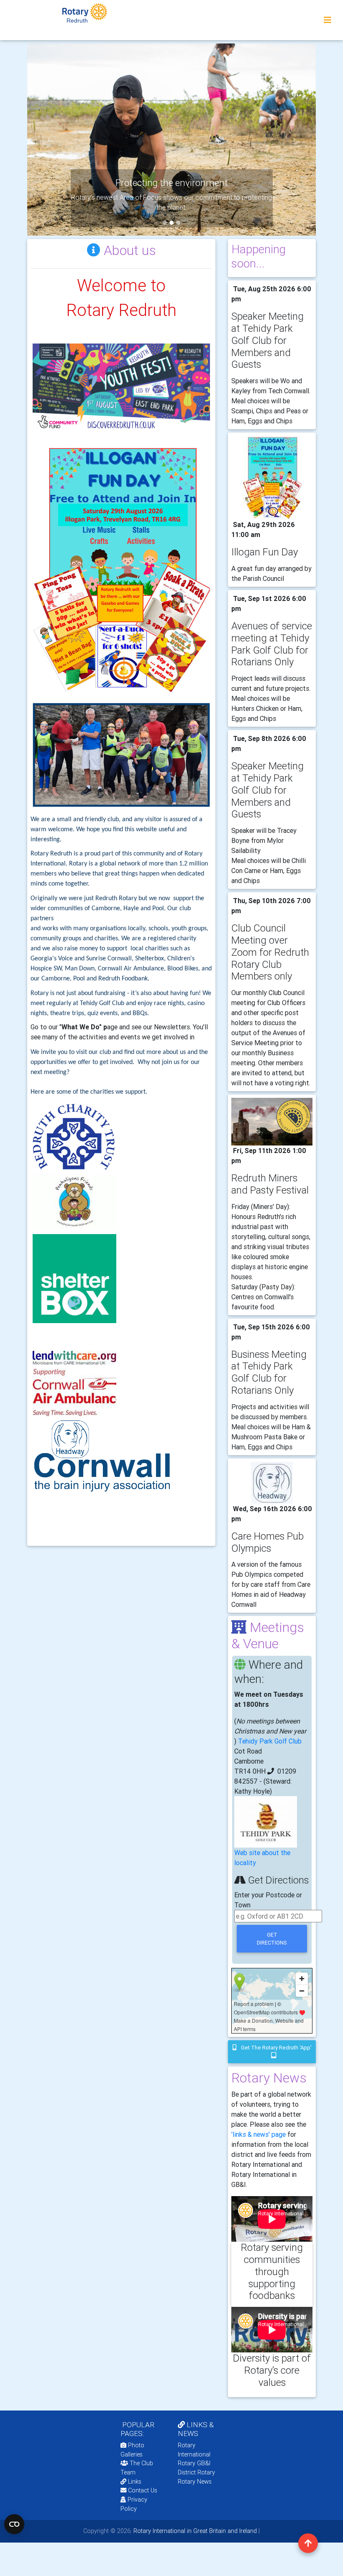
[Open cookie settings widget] (14, 2524)
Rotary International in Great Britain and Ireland (194, 2531)
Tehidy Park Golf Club (270, 1741)
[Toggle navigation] (328, 20)
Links (135, 2482)
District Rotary (196, 2472)
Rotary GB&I (194, 2463)
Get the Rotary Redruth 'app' (276, 2048)
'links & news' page (259, 2134)
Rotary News (195, 2482)
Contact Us (142, 2490)
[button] (49, 140)
